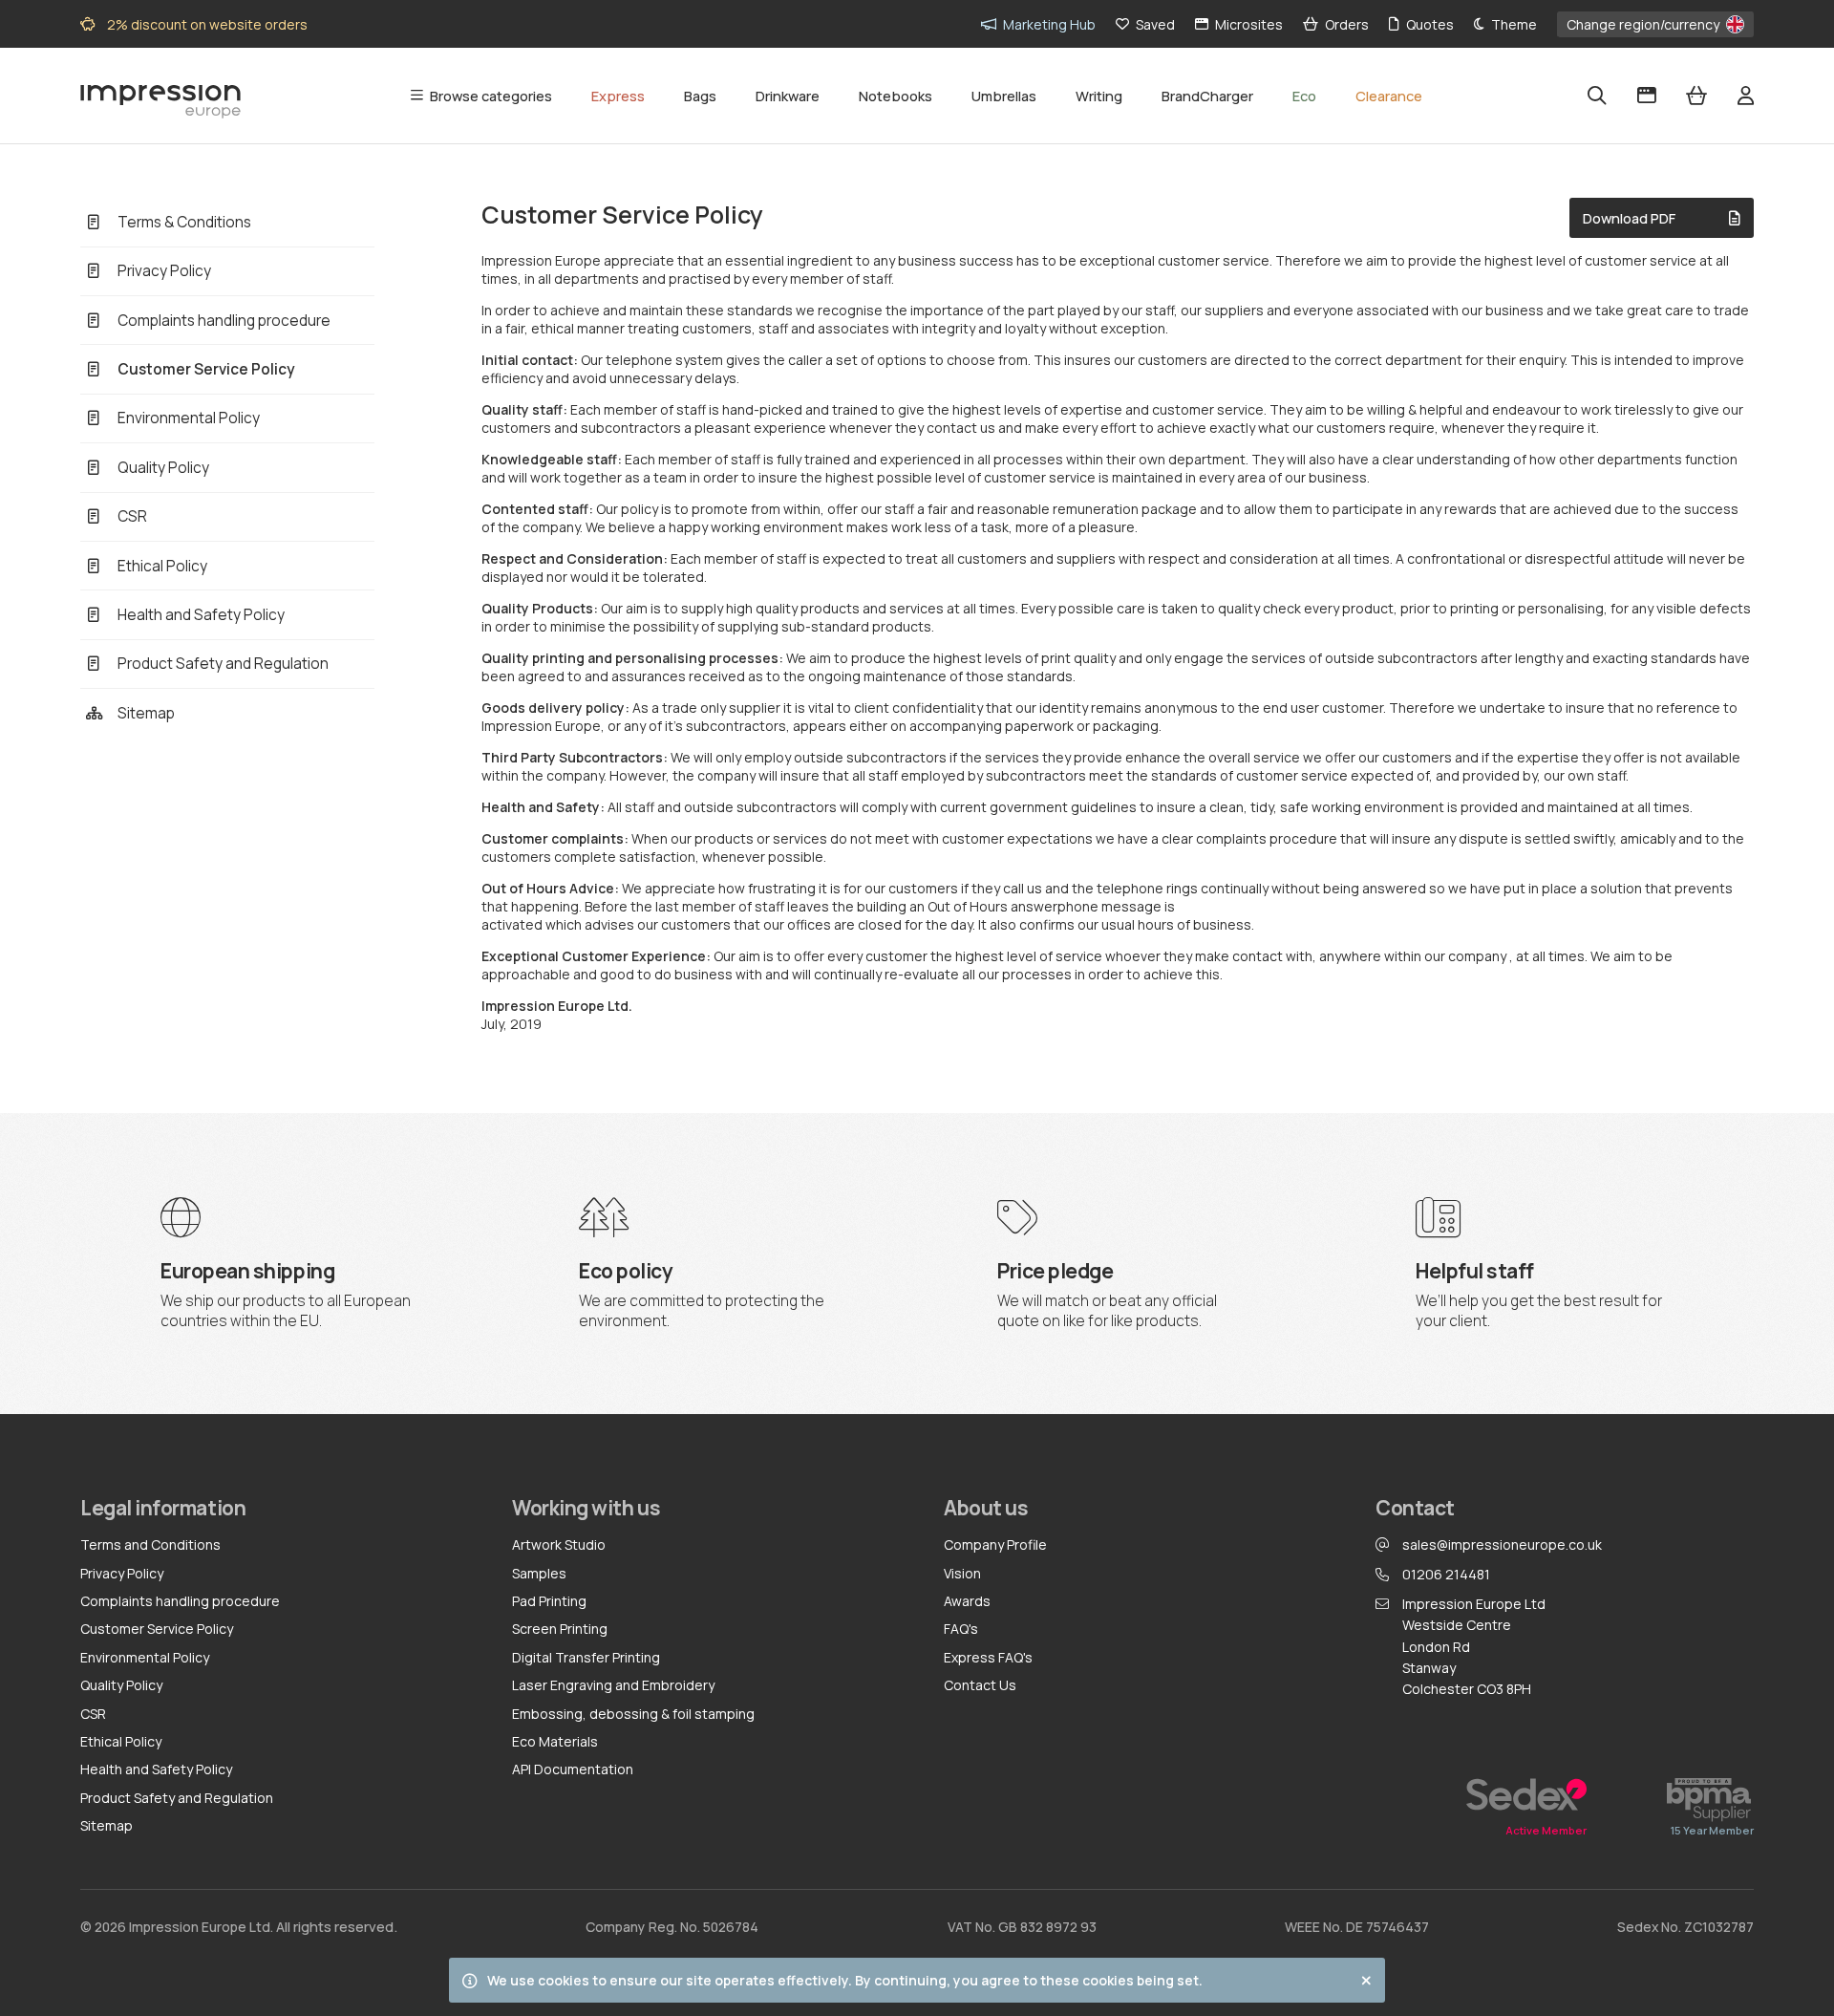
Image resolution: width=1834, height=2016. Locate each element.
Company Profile (995, 1544)
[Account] (1746, 96)
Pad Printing (549, 1601)
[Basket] (1696, 96)
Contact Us (980, 1685)
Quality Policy (121, 1685)
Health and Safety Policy (156, 1769)
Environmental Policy (145, 1657)
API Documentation (573, 1769)
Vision (962, 1573)
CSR (93, 1714)
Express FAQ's (988, 1657)
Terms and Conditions (150, 1544)
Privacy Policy (122, 1573)
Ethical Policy (121, 1741)
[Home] (160, 97)
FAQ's (961, 1629)
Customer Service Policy (157, 1629)
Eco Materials (555, 1741)
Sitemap (107, 1825)
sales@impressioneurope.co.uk (1502, 1544)
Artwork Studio (559, 1544)
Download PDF (1629, 218)
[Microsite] (1647, 96)
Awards (967, 1601)
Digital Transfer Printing (586, 1657)
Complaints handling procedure (180, 1601)
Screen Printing (560, 1629)
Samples (539, 1573)
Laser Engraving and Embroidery (613, 1685)
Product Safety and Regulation (177, 1798)
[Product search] (1597, 96)
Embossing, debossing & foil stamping (633, 1714)
